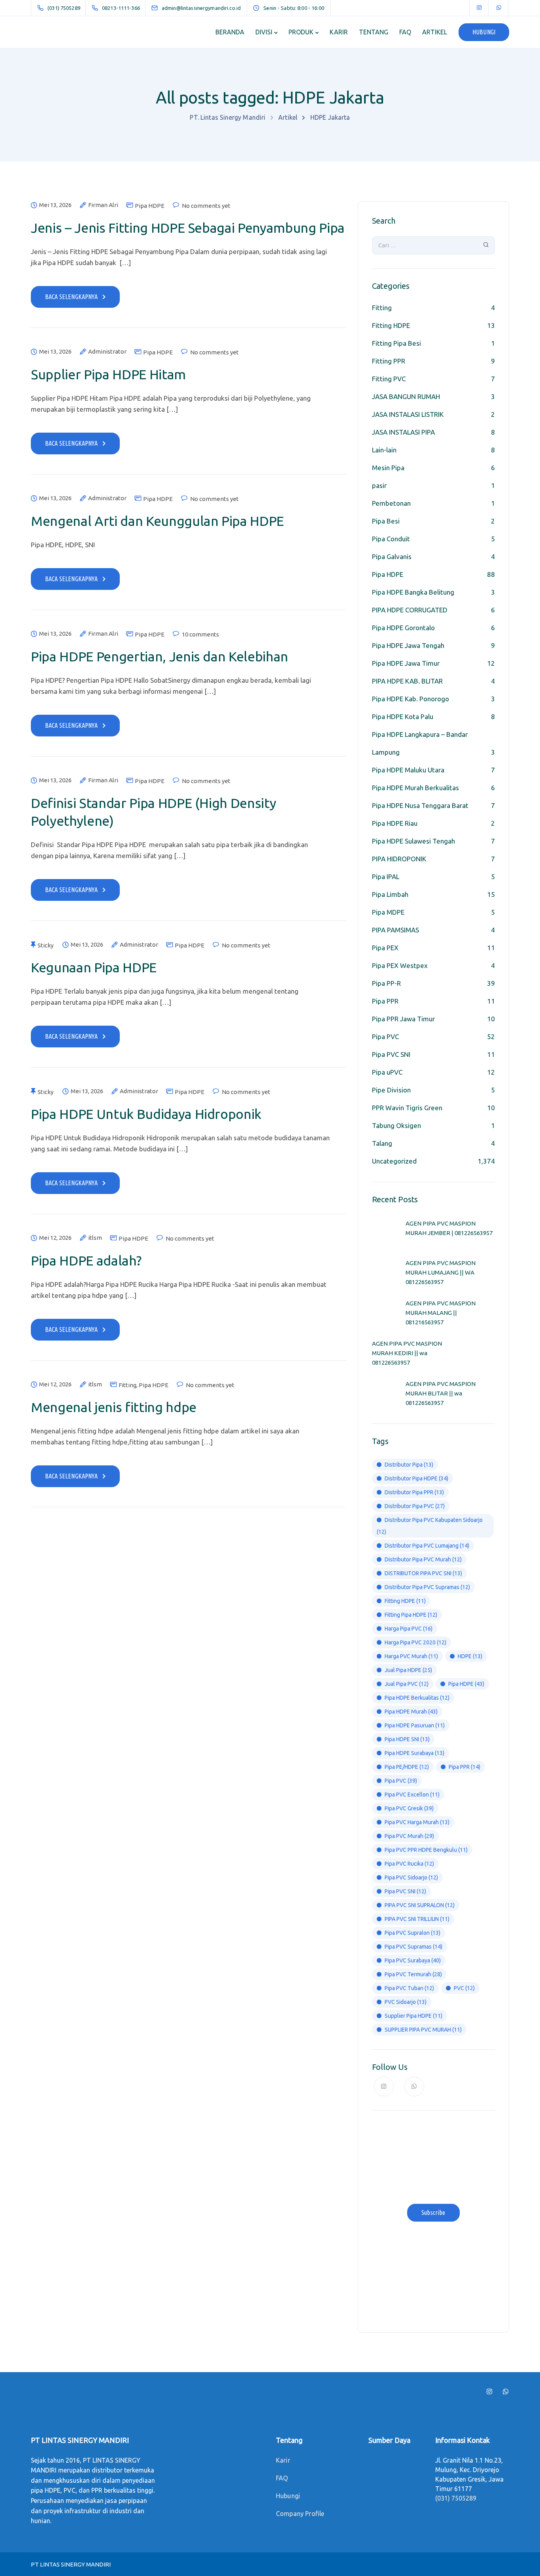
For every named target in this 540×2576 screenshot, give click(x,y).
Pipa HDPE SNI (407, 1739)
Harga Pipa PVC (409, 1629)
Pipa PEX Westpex (400, 965)
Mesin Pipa (388, 468)
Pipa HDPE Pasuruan (415, 1725)
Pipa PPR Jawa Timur (403, 1019)
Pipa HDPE (150, 206)
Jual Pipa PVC (407, 1684)
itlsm (95, 1238)
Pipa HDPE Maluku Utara (408, 770)
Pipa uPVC (387, 1072)
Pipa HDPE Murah (411, 1712)
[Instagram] (479, 8)
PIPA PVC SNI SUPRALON (420, 1905)
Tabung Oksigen (397, 1125)
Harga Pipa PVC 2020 (415, 1642)
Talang (382, 1143)
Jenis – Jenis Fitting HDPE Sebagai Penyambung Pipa (188, 228)
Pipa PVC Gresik (409, 1808)
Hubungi (288, 2496)
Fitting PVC (389, 379)
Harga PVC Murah (411, 1656)
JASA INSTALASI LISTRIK (408, 414)
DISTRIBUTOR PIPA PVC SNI (423, 1573)
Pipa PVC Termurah (413, 1974)
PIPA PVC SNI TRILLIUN (417, 1919)
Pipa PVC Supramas (413, 1947)
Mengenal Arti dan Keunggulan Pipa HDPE (157, 521)
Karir (283, 2460)
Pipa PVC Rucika (409, 1864)
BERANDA (230, 32)
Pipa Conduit (391, 539)
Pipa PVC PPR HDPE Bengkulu (426, 1850)
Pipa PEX (385, 948)
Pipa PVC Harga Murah (417, 1822)
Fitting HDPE (391, 325)
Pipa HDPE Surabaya (414, 1753)
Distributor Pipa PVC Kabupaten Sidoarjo (430, 1526)
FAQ (405, 32)
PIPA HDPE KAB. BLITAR (407, 681)
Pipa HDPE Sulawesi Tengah (413, 841)
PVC (464, 1988)
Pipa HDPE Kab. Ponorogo (411, 699)
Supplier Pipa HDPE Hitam (108, 374)
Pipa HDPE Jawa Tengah (408, 645)
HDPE (470, 1656)
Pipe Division (391, 1090)
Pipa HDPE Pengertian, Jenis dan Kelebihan (160, 656)
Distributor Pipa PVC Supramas (427, 1587)
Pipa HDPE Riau (395, 823)
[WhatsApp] (499, 8)
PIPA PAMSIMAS (396, 930)
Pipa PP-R (386, 983)
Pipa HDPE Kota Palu (403, 716)
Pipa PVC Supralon (413, 1933)
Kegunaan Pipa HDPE (94, 967)
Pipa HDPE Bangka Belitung (413, 592)
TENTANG (374, 32)
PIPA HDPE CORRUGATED (410, 610)
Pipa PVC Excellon (412, 1795)
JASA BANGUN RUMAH (406, 396)
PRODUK (301, 32)
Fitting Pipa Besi (397, 343)
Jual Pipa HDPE (408, 1670)
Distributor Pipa (409, 1465)
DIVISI (264, 32)
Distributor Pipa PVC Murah (423, 1559)
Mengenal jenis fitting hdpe (114, 1407)
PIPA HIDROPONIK (399, 859)
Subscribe (433, 2213)
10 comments (200, 634)
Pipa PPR (385, 1001)
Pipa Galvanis (392, 556)
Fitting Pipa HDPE (411, 1615)
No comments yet (206, 206)
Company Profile (300, 2514)
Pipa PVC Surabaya (413, 1960)
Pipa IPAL (386, 877)
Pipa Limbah (390, 894)
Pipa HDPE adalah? (86, 1260)
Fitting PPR (389, 361)
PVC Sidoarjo (406, 2002)
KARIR (339, 32)
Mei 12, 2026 (55, 1238)
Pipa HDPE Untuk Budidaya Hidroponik (146, 1114)
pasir (379, 485)
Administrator (107, 352)
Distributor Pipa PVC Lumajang (427, 1546)
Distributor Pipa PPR (414, 1492)
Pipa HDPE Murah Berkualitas (415, 788)
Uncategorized (394, 1161)
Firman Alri (103, 205)
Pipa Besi (386, 521)
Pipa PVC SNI (391, 1054)
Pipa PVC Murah (409, 1836)
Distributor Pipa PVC (415, 1506)
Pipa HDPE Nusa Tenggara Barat (420, 805)
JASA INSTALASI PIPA (403, 432)
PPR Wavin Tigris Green (407, 1108)
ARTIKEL (435, 32)
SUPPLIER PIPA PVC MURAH (423, 2030)
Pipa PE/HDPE (407, 1767)
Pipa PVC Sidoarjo (411, 1877)
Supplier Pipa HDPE (413, 2016)
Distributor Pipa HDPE (416, 1478)
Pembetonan (391, 503)
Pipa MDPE (388, 912)
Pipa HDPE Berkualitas (417, 1698)
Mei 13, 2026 (55, 205)
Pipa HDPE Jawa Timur (406, 663)
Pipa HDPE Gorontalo (403, 628)
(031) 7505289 (456, 2498)
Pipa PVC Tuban (409, 1988)
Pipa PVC (385, 1037)
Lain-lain (384, 450)
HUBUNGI (484, 32)
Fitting (127, 1385)
